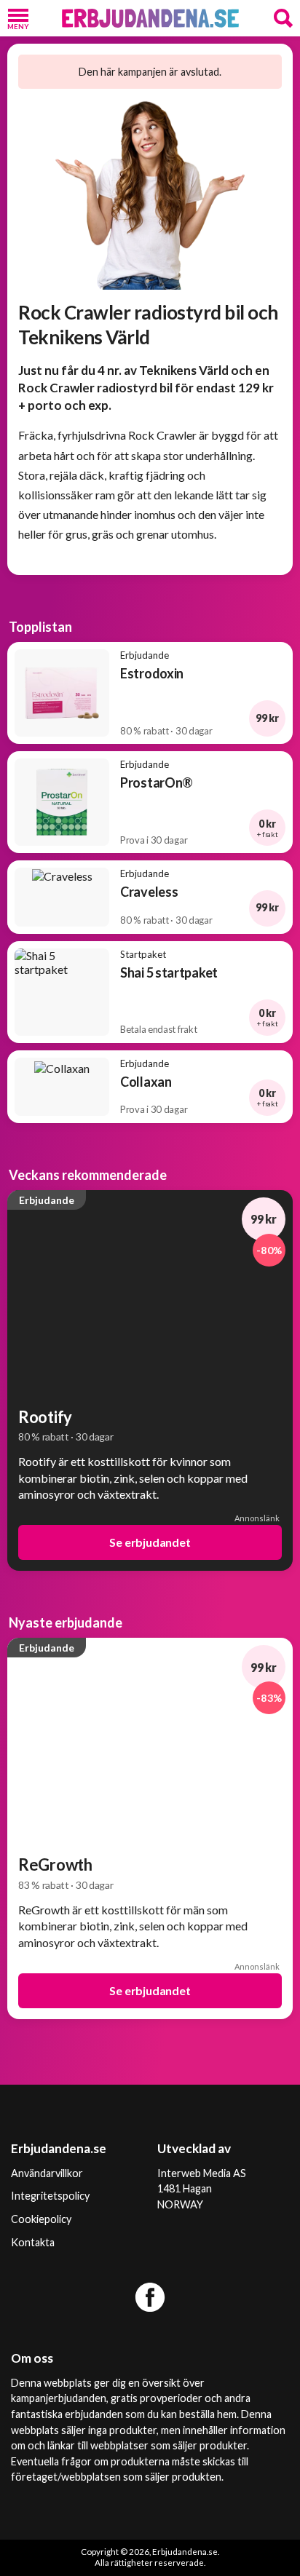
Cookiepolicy (41, 2219)
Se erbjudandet (150, 1542)
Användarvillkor (47, 2173)
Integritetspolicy (50, 2196)
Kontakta (33, 2242)
